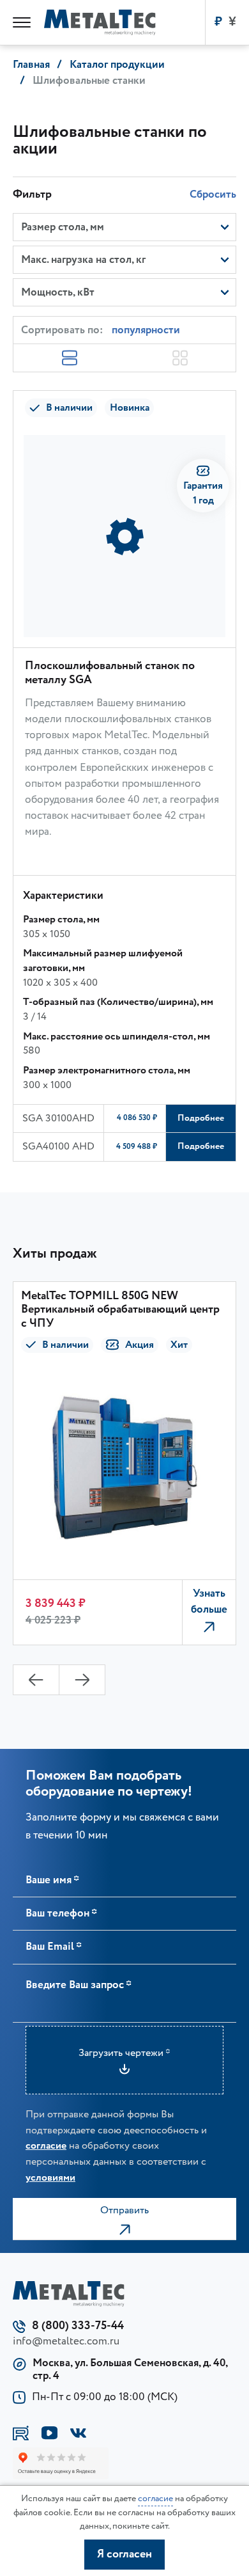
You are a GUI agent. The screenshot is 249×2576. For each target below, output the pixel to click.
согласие (46, 2145)
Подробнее (201, 1118)
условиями (50, 2177)
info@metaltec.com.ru (66, 2341)
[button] (36, 1680)
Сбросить (213, 194)
